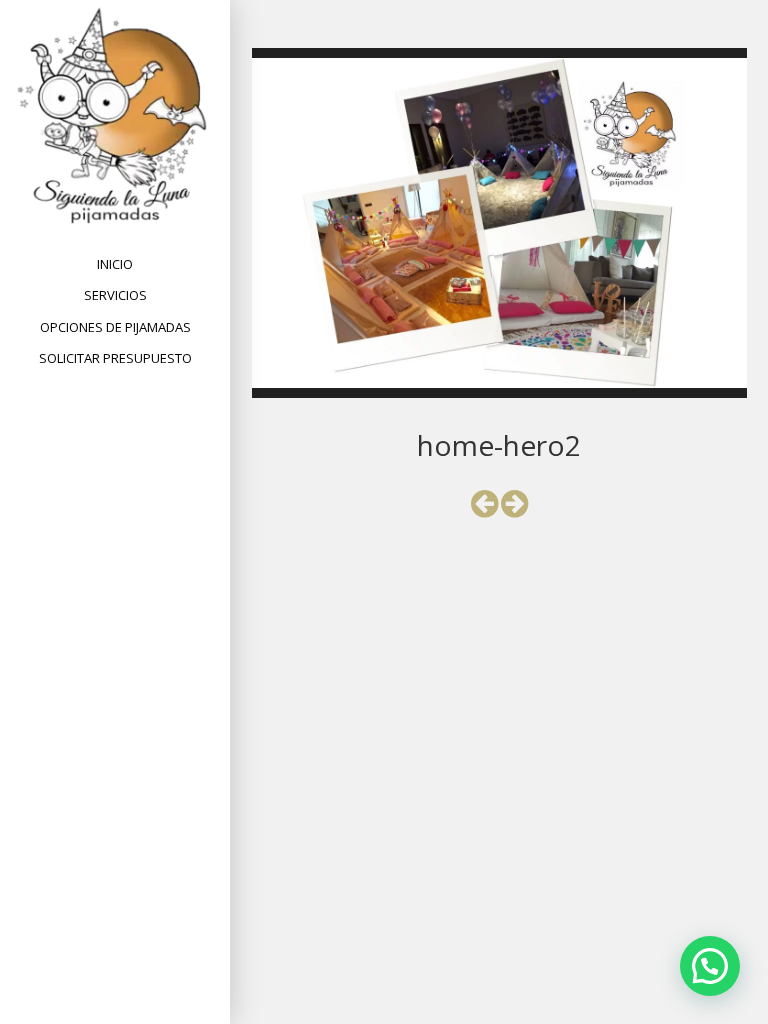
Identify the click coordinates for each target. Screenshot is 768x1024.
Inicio (115, 264)
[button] (710, 966)
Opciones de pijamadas (115, 327)
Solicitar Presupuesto (115, 358)
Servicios (115, 295)
